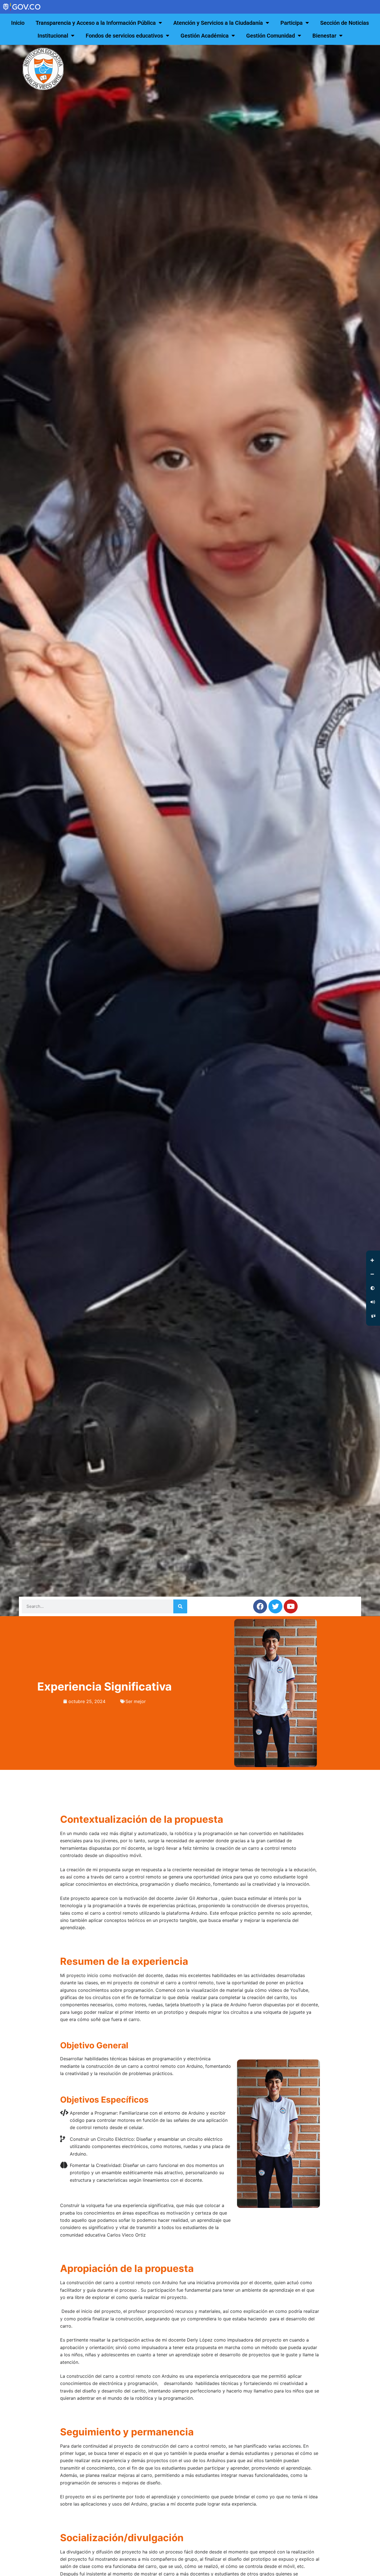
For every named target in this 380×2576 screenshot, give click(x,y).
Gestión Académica (205, 36)
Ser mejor (136, 1701)
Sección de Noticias (345, 23)
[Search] (180, 1606)
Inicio (18, 23)
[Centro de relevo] (373, 1316)
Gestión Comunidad (271, 36)
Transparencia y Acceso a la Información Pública (96, 23)
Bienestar (324, 36)
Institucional (53, 36)
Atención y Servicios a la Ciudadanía (218, 23)
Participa (292, 23)
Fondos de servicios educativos (124, 36)
